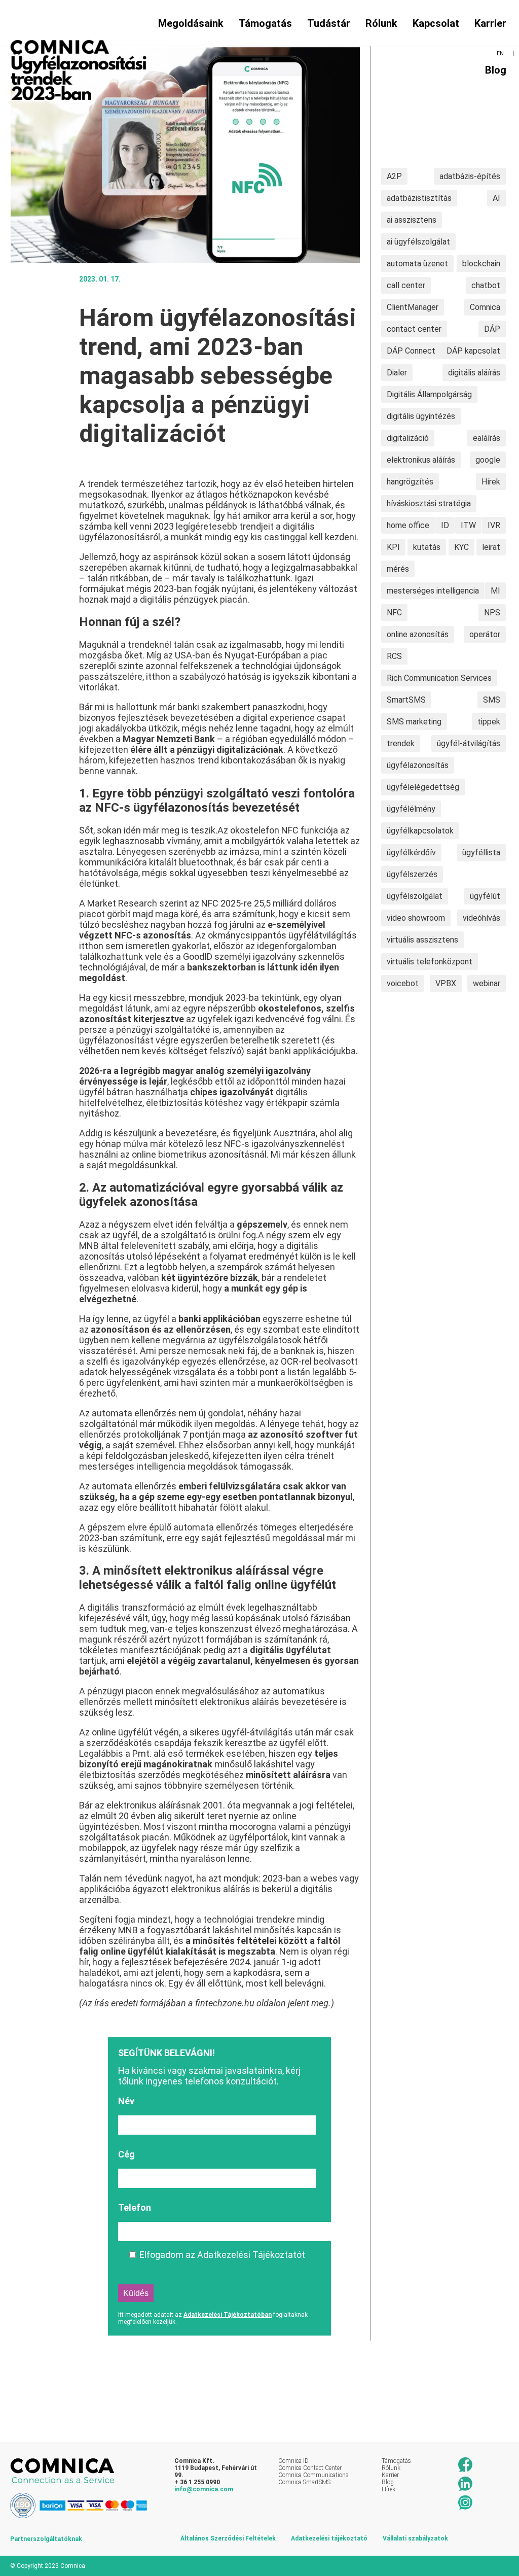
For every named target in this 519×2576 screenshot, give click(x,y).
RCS (394, 656)
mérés (398, 569)
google (488, 460)
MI (495, 591)
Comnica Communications (313, 2475)
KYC (461, 547)
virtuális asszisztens (422, 940)
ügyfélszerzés (412, 874)
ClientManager (413, 307)
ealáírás (487, 438)
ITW (468, 525)
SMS (492, 700)
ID (445, 525)
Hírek (491, 482)
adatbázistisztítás (419, 198)
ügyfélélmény (411, 809)
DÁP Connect (411, 351)
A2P (394, 176)
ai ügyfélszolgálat (418, 242)
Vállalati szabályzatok (415, 2538)
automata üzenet (417, 264)
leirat (491, 547)
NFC (394, 613)
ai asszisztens (412, 220)
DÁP (492, 329)
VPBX (446, 983)
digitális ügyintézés (421, 416)
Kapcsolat (436, 23)
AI (496, 198)
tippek (489, 722)
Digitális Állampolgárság (429, 394)
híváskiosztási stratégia (429, 503)
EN (500, 54)
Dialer (397, 373)
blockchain (481, 264)
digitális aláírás (474, 373)
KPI (393, 547)
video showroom (416, 918)
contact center (414, 329)
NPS (492, 613)
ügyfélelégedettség (423, 787)
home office (408, 525)
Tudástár (329, 23)
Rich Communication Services (439, 678)
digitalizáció (408, 438)
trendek (401, 743)
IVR (494, 525)
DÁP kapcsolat (473, 351)
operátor (485, 634)
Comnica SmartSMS (304, 2482)
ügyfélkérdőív (411, 852)
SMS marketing (414, 722)
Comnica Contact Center (310, 2468)
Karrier (490, 23)
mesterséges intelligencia (433, 591)
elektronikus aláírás (421, 460)
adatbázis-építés (470, 176)
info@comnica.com (204, 2489)
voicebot (403, 983)
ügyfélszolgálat (415, 896)
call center (406, 285)
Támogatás (396, 2461)
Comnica (485, 307)
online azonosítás (418, 634)
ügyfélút (485, 896)
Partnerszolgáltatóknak (46, 2539)
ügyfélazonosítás (418, 765)
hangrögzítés (410, 482)
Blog (496, 70)
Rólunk (381, 23)
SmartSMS (406, 700)
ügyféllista (481, 852)
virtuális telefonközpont (430, 962)
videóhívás (481, 918)
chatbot (486, 285)
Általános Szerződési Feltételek (228, 2538)
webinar (487, 983)
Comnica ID (293, 2461)
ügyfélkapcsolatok (420, 831)
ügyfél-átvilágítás (469, 743)
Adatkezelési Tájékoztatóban (228, 2315)
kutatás (427, 547)
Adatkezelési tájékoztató (329, 2538)
